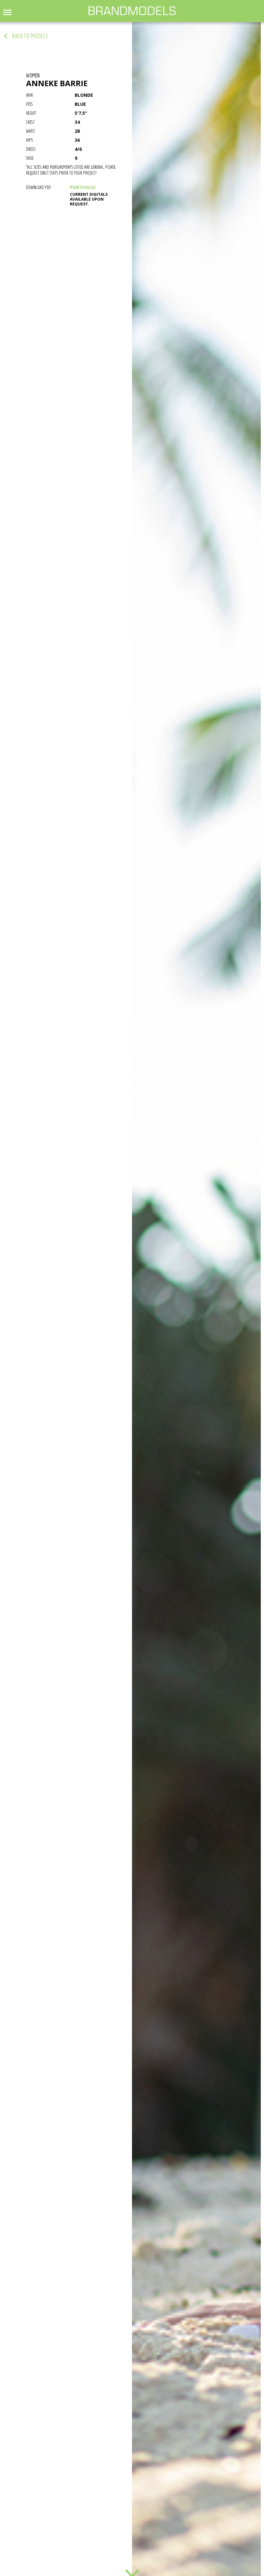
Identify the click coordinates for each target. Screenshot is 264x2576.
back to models (30, 36)
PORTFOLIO (83, 187)
